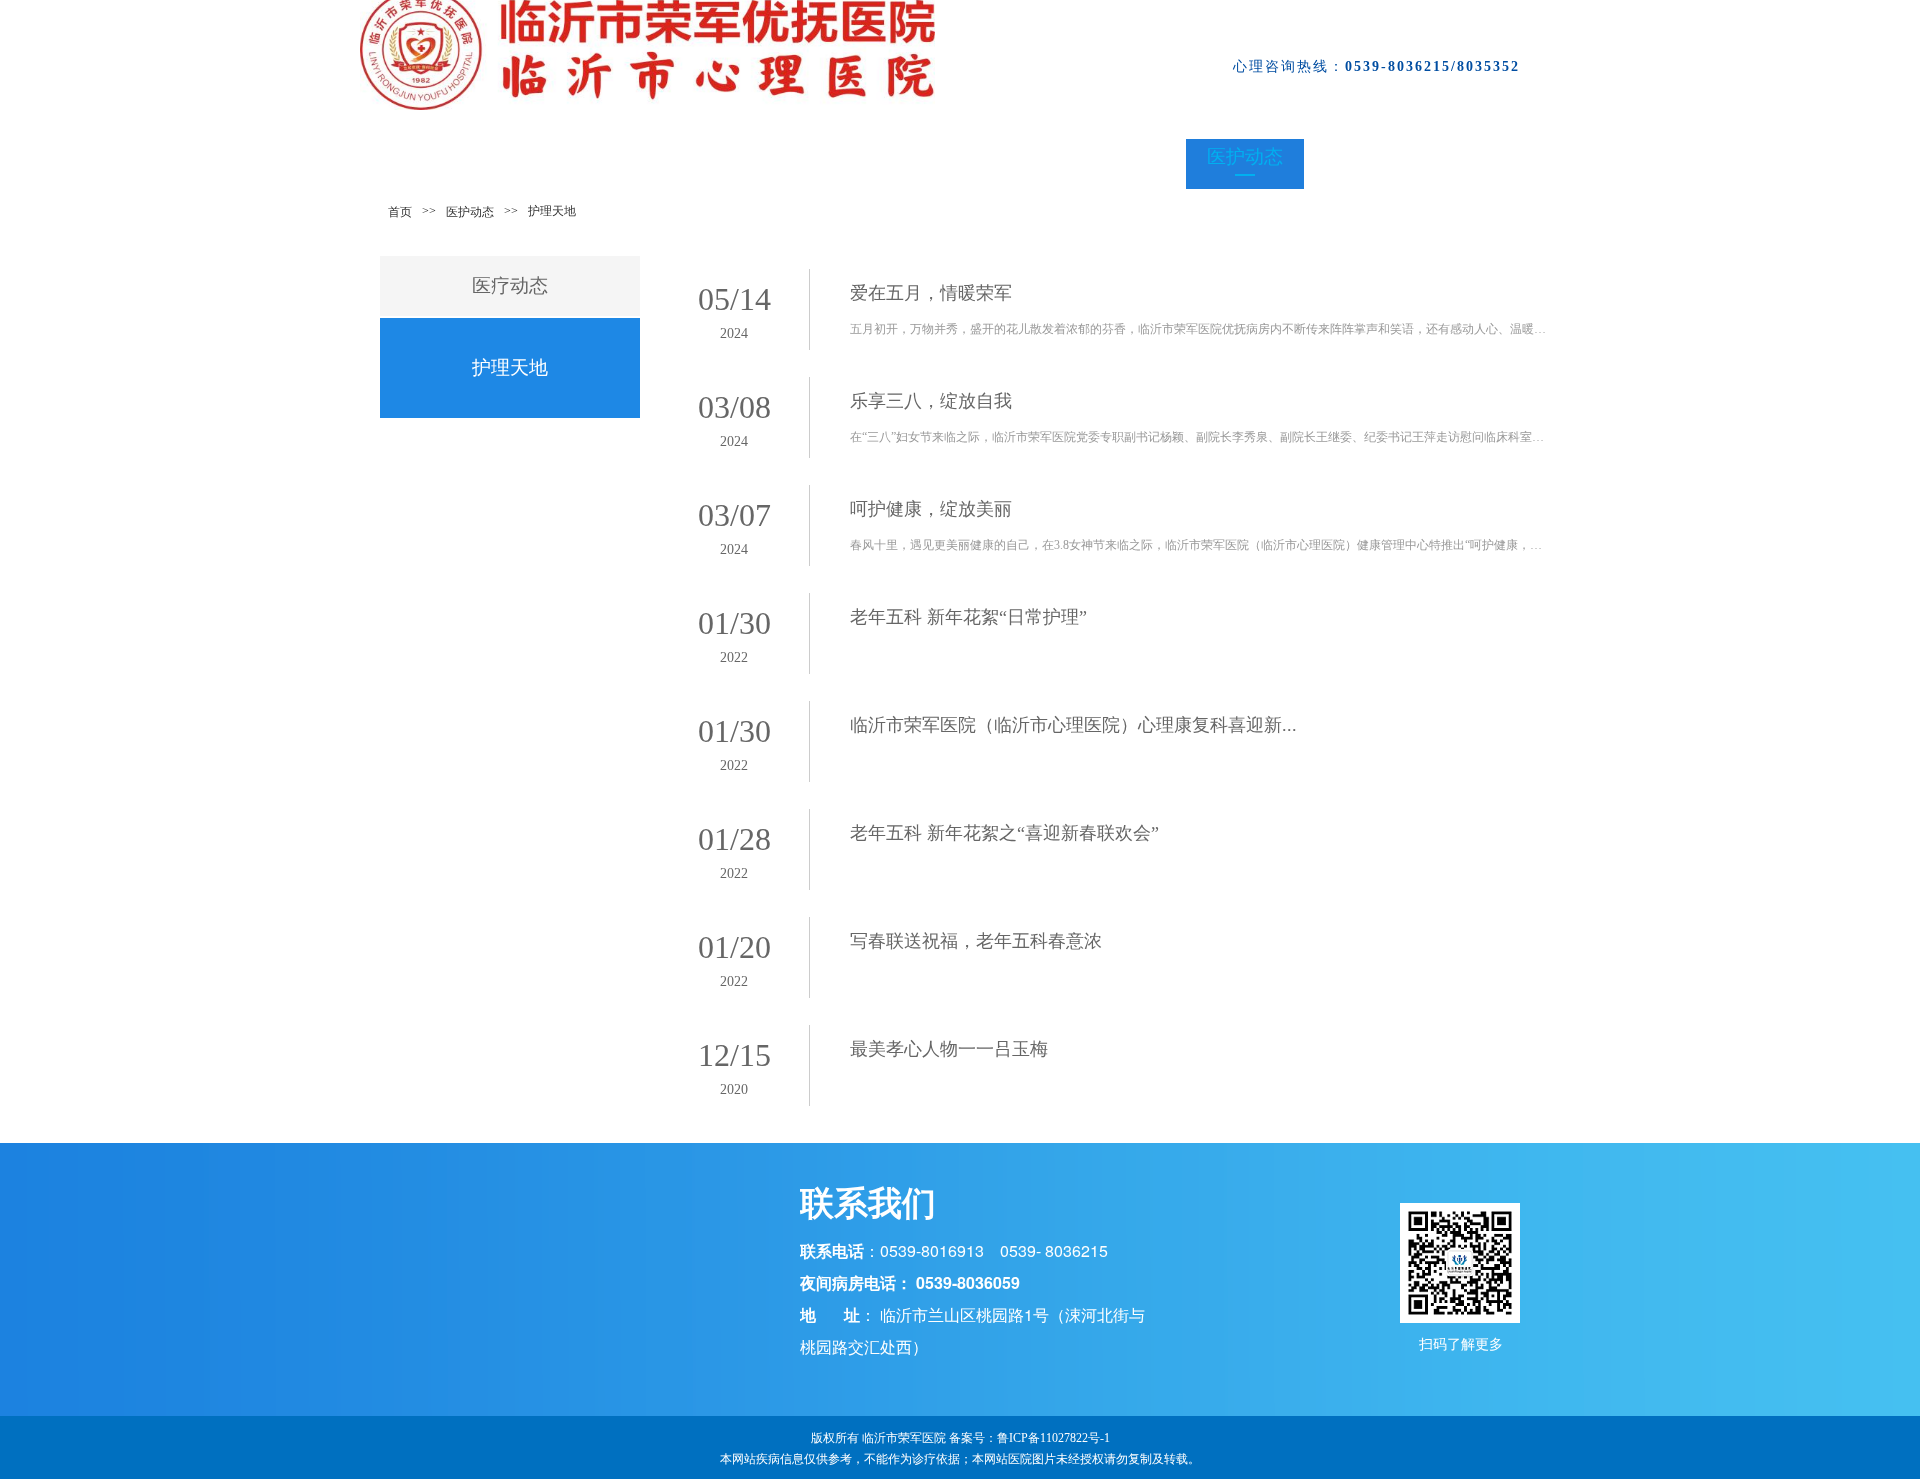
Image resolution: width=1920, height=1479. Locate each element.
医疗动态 (510, 285)
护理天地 (510, 367)
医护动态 (470, 212)
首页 (400, 212)
